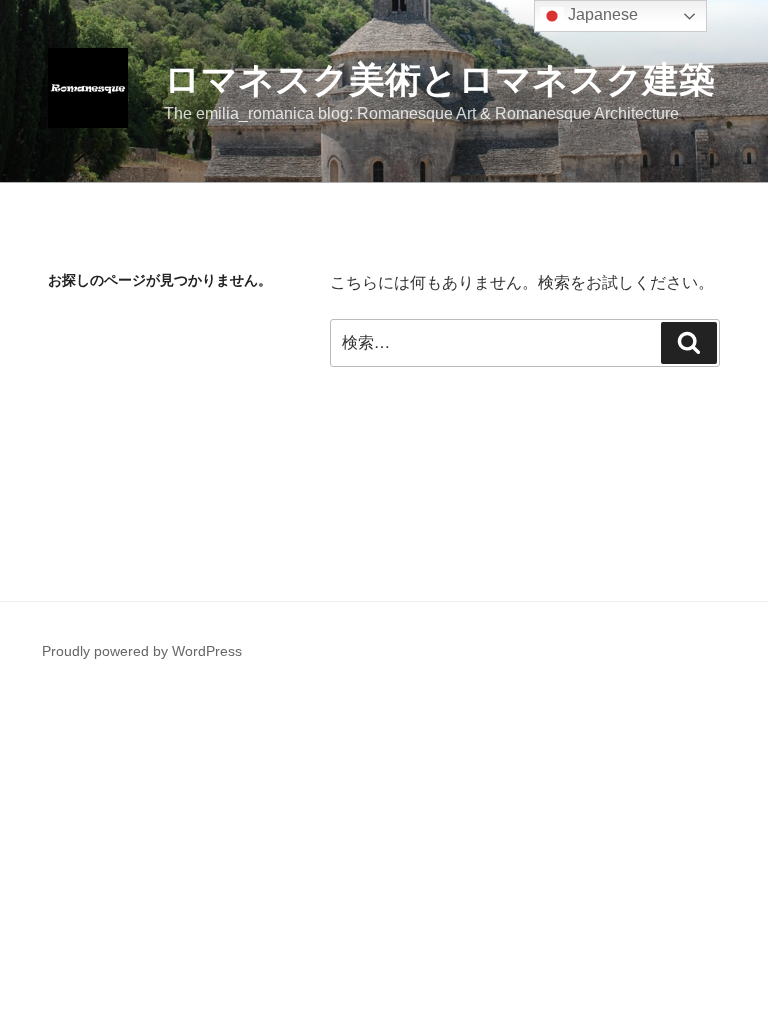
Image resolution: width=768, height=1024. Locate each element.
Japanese (601, 14)
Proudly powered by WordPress (142, 651)
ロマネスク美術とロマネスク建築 (439, 79)
